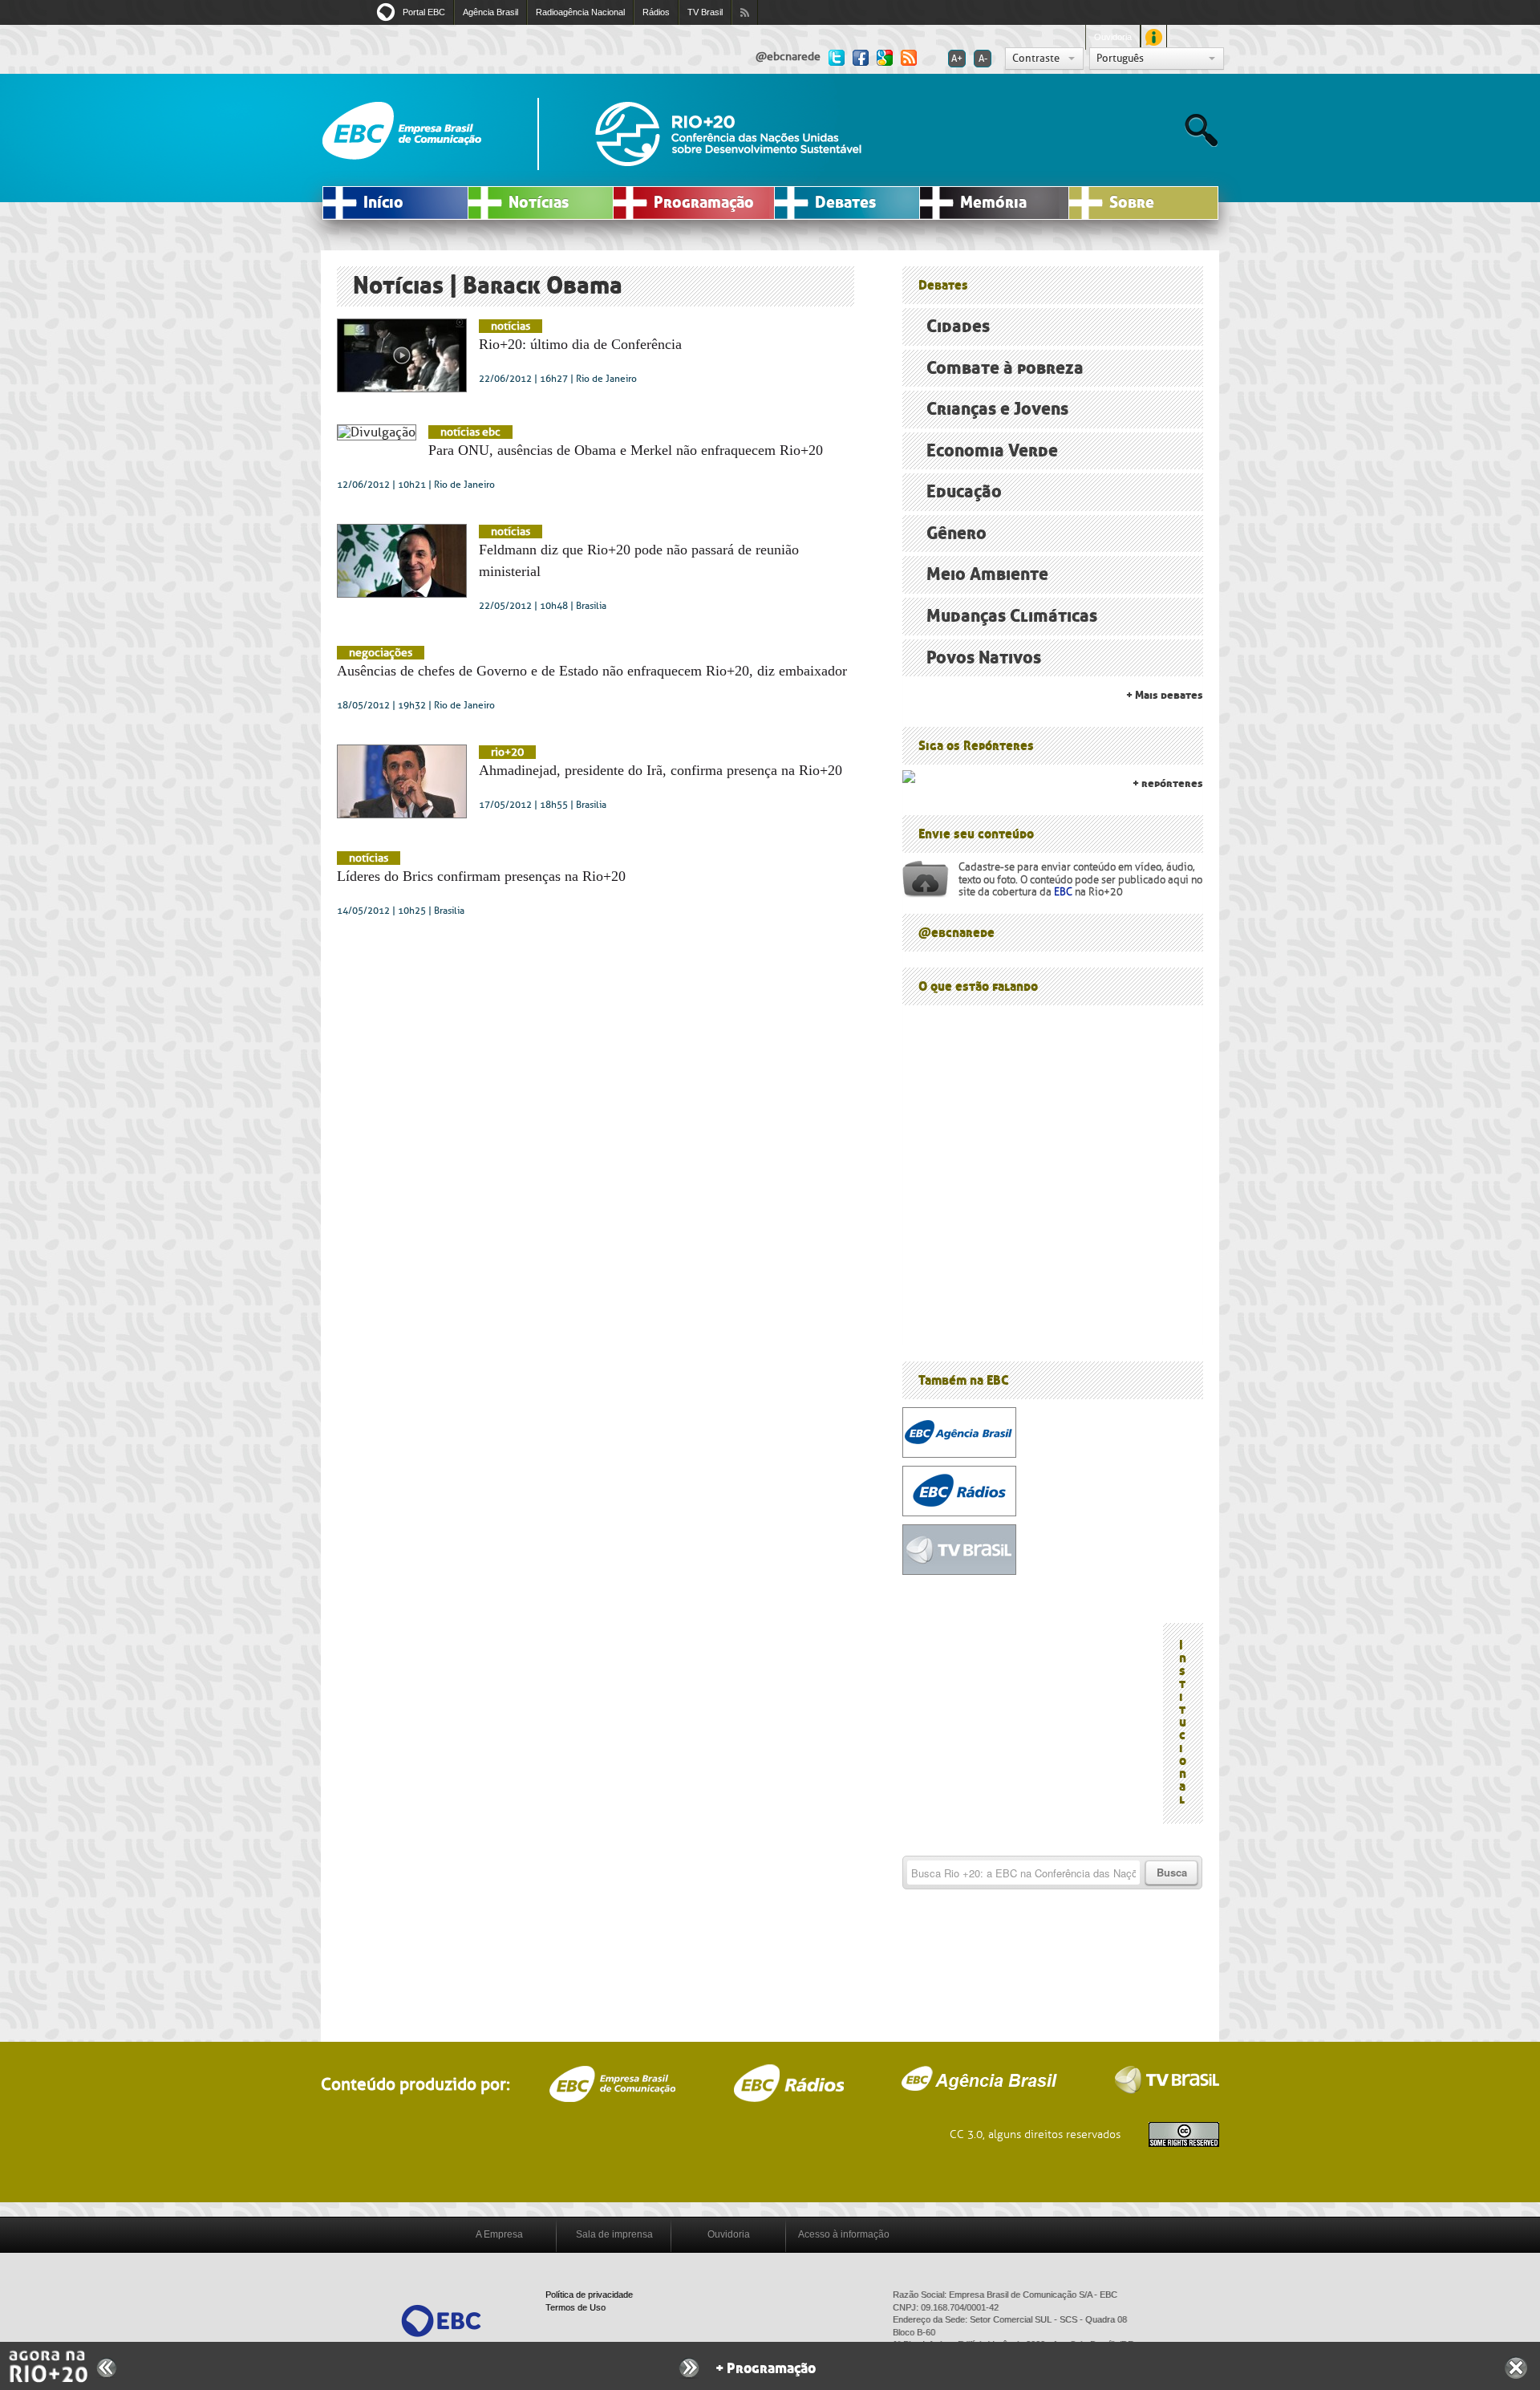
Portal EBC (424, 12)
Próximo (689, 2368)
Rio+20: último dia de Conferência (580, 344)
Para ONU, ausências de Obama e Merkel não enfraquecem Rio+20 (626, 450)
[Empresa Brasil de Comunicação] (441, 2320)
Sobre (1132, 203)
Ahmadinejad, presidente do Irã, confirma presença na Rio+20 (661, 770)
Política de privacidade (589, 2295)
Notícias (539, 203)
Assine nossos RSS (745, 12)
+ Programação (766, 2369)
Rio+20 (507, 752)
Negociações (381, 653)
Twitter (837, 57)
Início (383, 203)
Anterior (107, 2368)
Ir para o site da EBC (402, 131)
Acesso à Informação (1154, 37)
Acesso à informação (844, 2234)
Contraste (1036, 58)
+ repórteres (1168, 783)
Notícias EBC (470, 432)
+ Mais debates (1165, 695)
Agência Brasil (490, 12)
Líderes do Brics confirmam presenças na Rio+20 (481, 876)
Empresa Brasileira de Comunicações (612, 2084)
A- (983, 59)
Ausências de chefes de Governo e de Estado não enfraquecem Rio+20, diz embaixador (592, 671)
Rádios (656, 12)
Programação (704, 203)
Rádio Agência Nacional (788, 2083)
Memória (993, 203)
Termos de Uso (575, 2307)
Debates (845, 203)
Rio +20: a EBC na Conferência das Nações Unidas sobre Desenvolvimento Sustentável (728, 134)
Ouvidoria (1113, 37)
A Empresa (499, 2234)
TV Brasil (705, 12)
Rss (909, 57)
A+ (957, 59)
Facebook (861, 57)
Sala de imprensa (614, 2234)
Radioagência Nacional (580, 12)
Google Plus (885, 57)
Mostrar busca (1201, 130)
